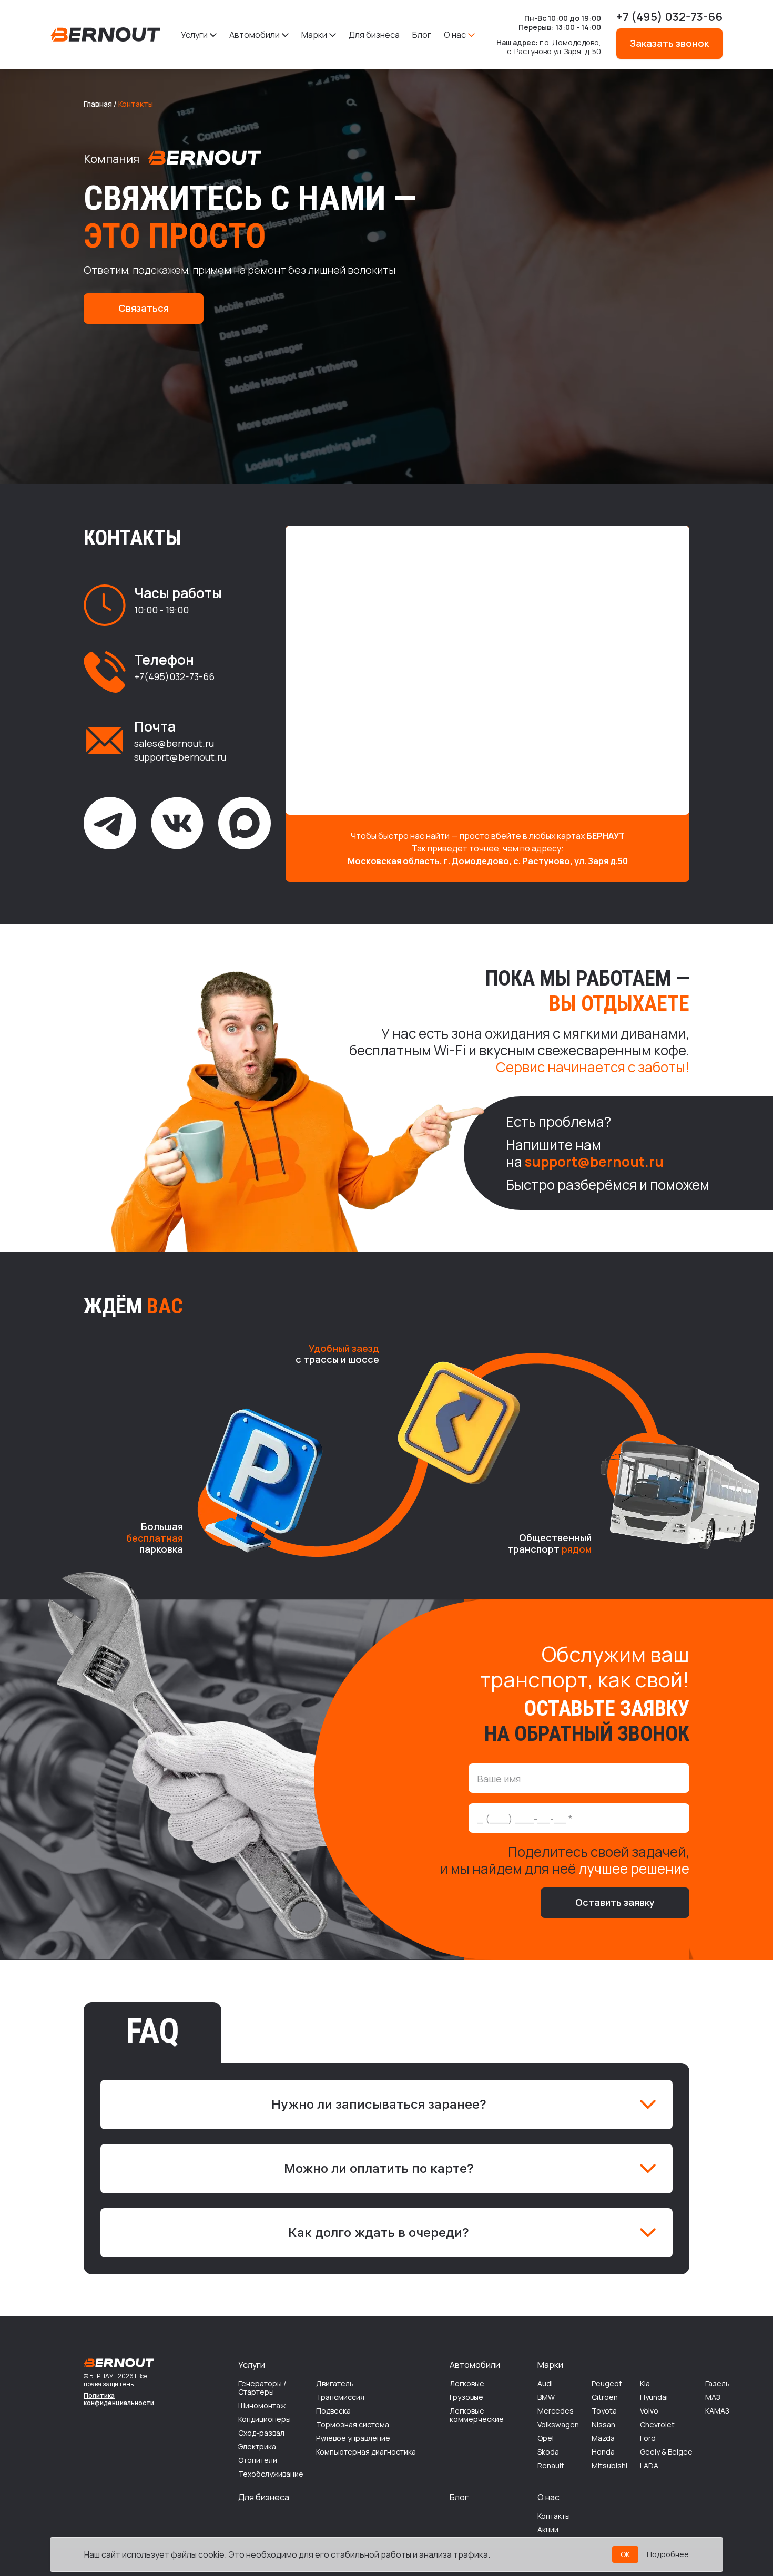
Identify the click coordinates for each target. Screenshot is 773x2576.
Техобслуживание (271, 2474)
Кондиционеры (265, 2419)
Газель (718, 2384)
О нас (455, 35)
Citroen (605, 2397)
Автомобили (255, 35)
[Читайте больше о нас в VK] (177, 823)
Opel (546, 2438)
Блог (422, 35)
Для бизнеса (374, 35)
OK (625, 2554)
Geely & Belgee (666, 2452)
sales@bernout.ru (174, 744)
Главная (98, 104)
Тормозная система (353, 2425)
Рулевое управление (353, 2438)
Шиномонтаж (262, 2406)
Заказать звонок (669, 43)
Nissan (603, 2425)
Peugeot (607, 2384)
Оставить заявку (615, 1902)
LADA (649, 2466)
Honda (603, 2452)
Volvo (649, 2411)
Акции (548, 2530)
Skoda (548, 2452)
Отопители (258, 2460)
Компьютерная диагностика (366, 2452)
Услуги (194, 35)
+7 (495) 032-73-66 (669, 17)
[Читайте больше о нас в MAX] (245, 823)
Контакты (554, 2516)
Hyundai (654, 2397)
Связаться (144, 308)
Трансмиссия (340, 2397)
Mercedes (556, 2411)
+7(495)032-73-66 (174, 676)
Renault (551, 2466)
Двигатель (335, 2384)
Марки (314, 35)
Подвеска (333, 2411)
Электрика (257, 2447)
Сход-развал (261, 2433)
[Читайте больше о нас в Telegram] (110, 823)
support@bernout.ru (180, 757)
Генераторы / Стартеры (262, 2388)
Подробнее (668, 2554)
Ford (648, 2438)
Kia (645, 2384)
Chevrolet (657, 2425)
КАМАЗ (717, 2411)
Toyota (604, 2411)
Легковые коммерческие (477, 2415)
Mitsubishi (609, 2466)
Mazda (603, 2438)
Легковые (467, 2384)
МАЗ (713, 2397)
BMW (546, 2397)
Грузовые (466, 2397)
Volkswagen (558, 2425)
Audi (545, 2384)
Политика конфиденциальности (119, 2400)
